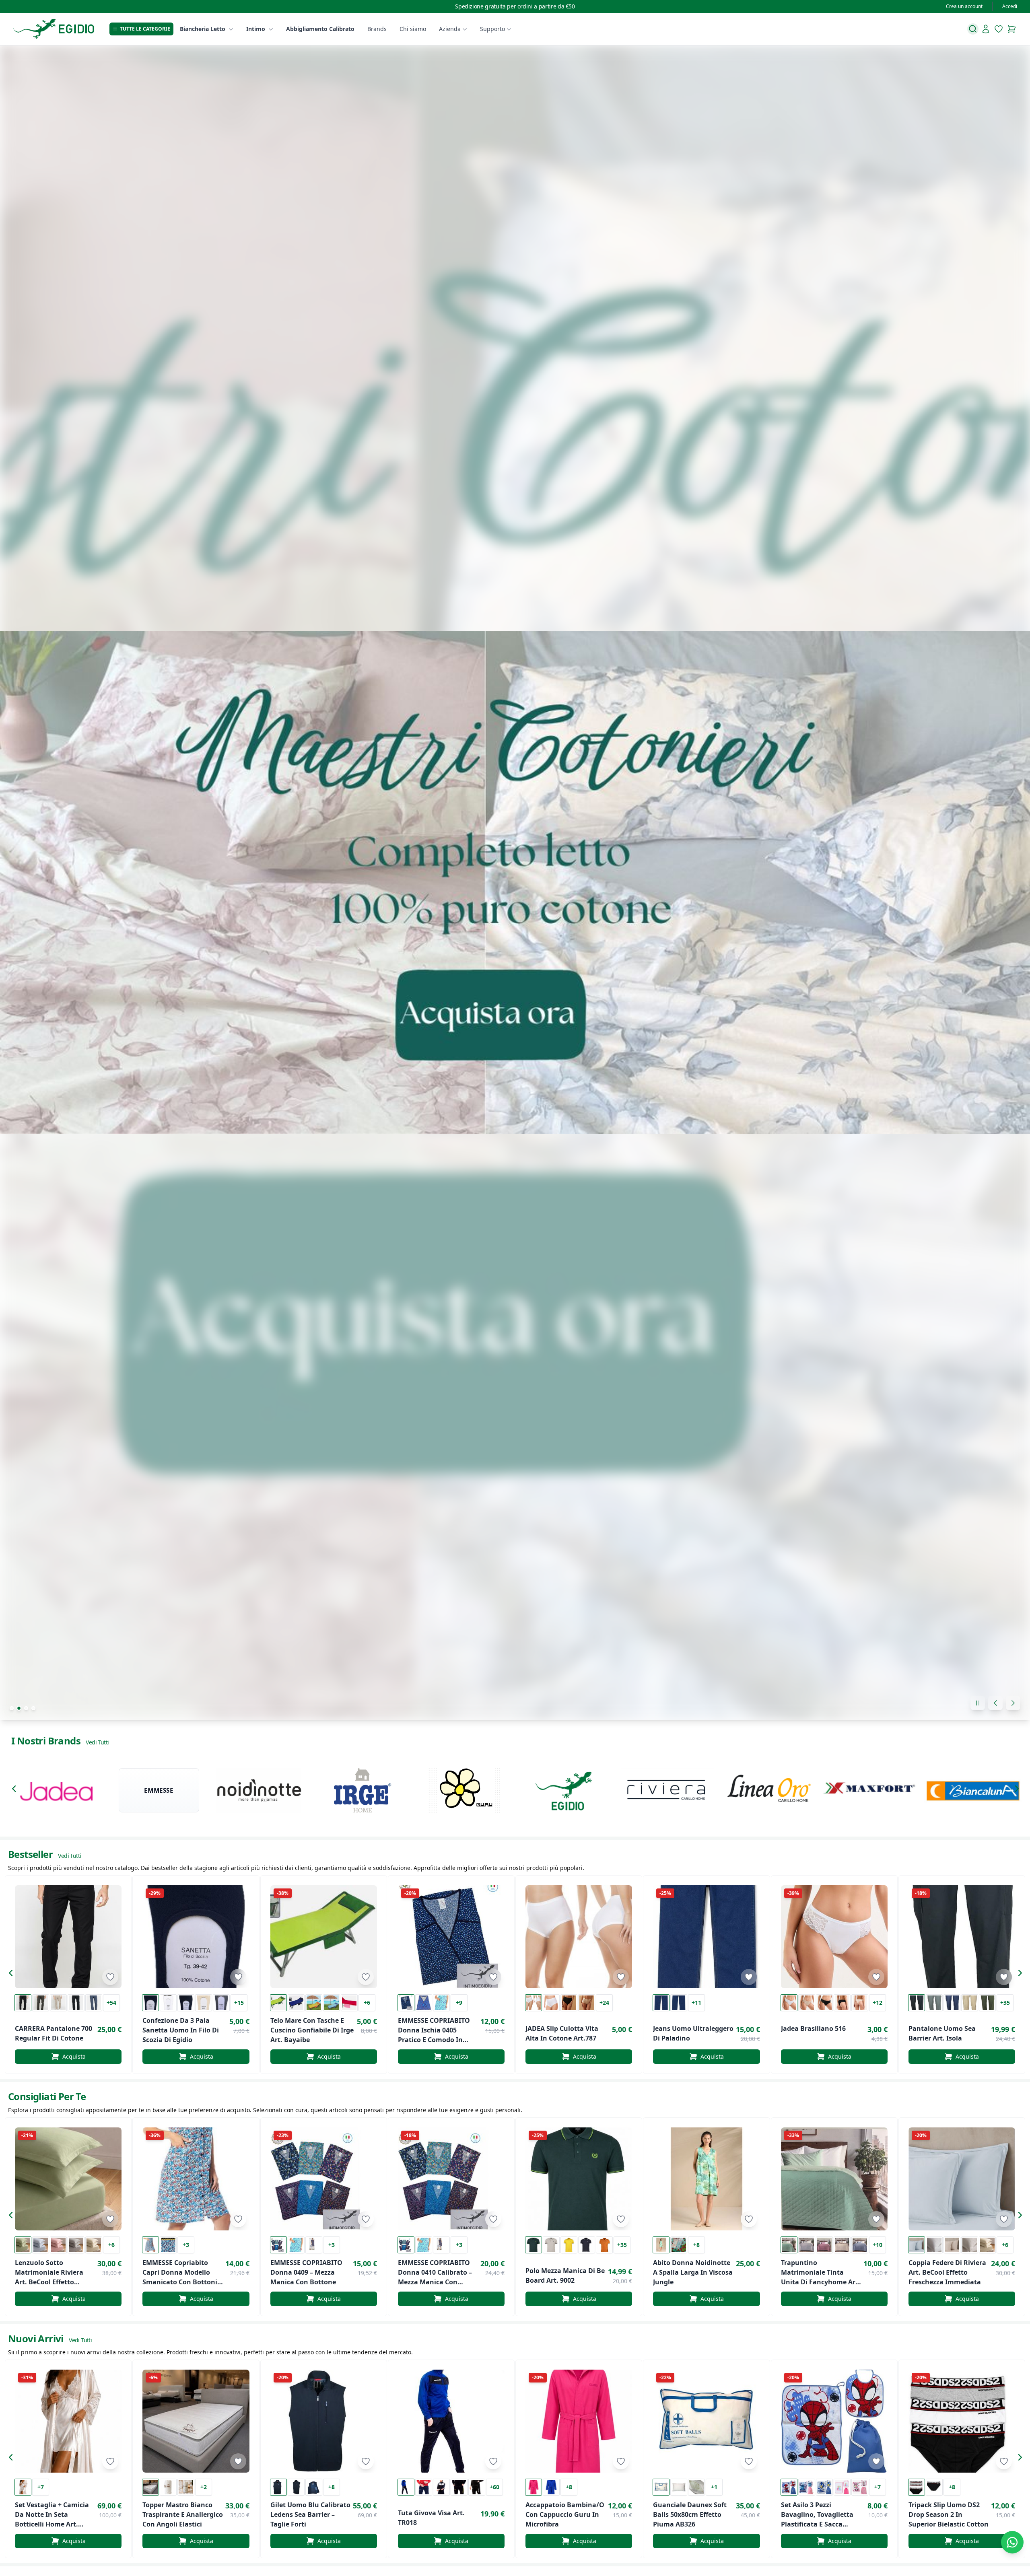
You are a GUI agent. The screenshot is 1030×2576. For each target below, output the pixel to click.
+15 (239, 2003)
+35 (1005, 2003)
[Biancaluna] (973, 1790)
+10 (878, 2245)
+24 (604, 2003)
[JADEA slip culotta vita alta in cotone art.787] (579, 1937)
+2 (204, 2487)
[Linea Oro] (769, 1790)
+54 (111, 2003)
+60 (494, 2487)
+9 (459, 2003)
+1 (714, 2487)
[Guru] (464, 1790)
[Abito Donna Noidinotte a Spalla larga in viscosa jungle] (706, 2179)
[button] (16, 1790)
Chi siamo (413, 29)
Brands (377, 29)
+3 (186, 2245)
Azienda (450, 29)
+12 (878, 2003)
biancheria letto (203, 29)
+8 (696, 2245)
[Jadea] (57, 1790)
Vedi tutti (97, 1742)
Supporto (492, 29)
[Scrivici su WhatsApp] (1012, 2542)
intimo (256, 29)
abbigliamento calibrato (320, 29)
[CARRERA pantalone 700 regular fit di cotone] (68, 1937)
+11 (696, 2003)
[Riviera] (668, 1790)
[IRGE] (362, 1790)
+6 (367, 2003)
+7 (41, 2487)
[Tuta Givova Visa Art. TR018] (451, 2421)
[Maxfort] (871, 1790)
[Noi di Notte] (261, 1790)
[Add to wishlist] (110, 1977)
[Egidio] (566, 1790)
